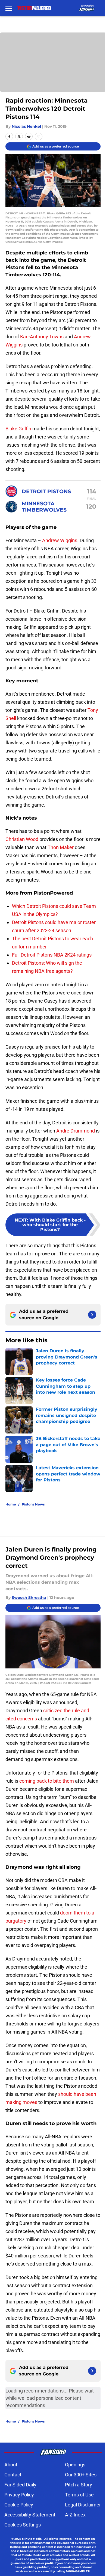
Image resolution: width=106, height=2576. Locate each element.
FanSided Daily (20, 2485)
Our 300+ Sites (81, 2475)
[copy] (39, 136)
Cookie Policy (19, 2505)
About (11, 2465)
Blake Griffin (18, 429)
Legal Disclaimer (83, 2505)
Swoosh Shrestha (29, 1598)
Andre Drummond (76, 1131)
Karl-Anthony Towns (42, 337)
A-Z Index (75, 2515)
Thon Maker (61, 847)
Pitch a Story (79, 2485)
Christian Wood (22, 839)
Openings (75, 2465)
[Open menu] (9, 8)
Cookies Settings (23, 2525)
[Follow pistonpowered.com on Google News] (92, 1315)
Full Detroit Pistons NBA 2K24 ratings (52, 955)
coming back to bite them (47, 1781)
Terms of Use (79, 2495)
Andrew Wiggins (60, 540)
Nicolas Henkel (26, 126)
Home (11, 1504)
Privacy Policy (19, 2495)
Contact (13, 2475)
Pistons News (33, 1504)
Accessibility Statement (30, 2515)
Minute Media (32, 2539)
